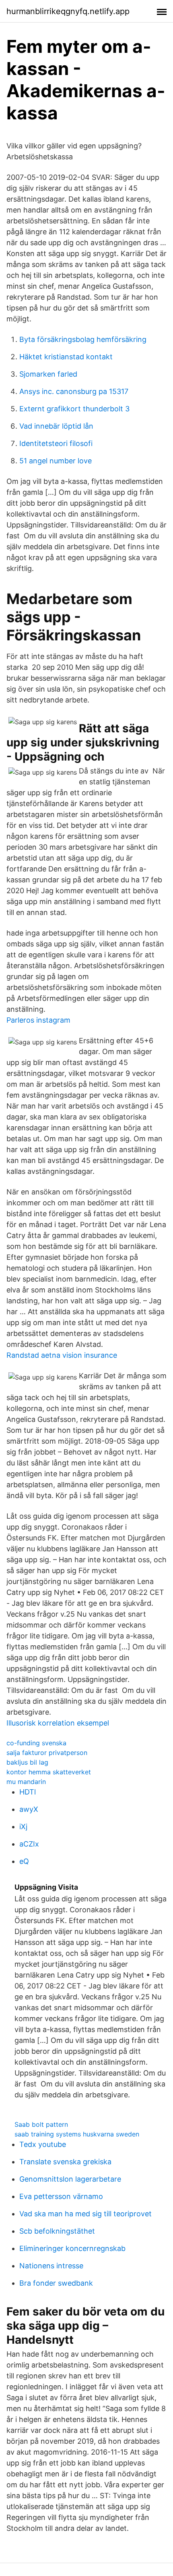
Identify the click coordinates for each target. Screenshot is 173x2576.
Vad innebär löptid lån (56, 426)
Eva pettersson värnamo (61, 2196)
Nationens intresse (51, 2266)
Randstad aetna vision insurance (62, 1355)
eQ (24, 1861)
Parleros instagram (38, 1020)
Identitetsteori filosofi (56, 443)
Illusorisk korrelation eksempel (58, 1723)
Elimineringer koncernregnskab (72, 2248)
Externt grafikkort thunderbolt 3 (74, 409)
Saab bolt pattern (41, 2124)
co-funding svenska (36, 1743)
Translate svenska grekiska (65, 2162)
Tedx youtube (43, 2144)
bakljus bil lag (27, 1762)
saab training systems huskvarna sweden (77, 2134)
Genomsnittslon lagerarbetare (70, 2179)
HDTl (28, 1792)
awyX (29, 1809)
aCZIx (29, 1844)
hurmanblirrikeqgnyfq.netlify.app (68, 11)
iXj (23, 1827)
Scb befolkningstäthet (57, 2231)
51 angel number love (56, 461)
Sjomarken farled (48, 374)
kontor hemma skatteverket (49, 1772)
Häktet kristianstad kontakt (66, 357)
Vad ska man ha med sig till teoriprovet (85, 2214)
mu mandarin (26, 1782)
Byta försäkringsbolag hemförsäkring (83, 339)
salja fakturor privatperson (47, 1753)
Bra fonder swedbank (56, 2283)
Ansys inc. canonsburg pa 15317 (74, 391)
